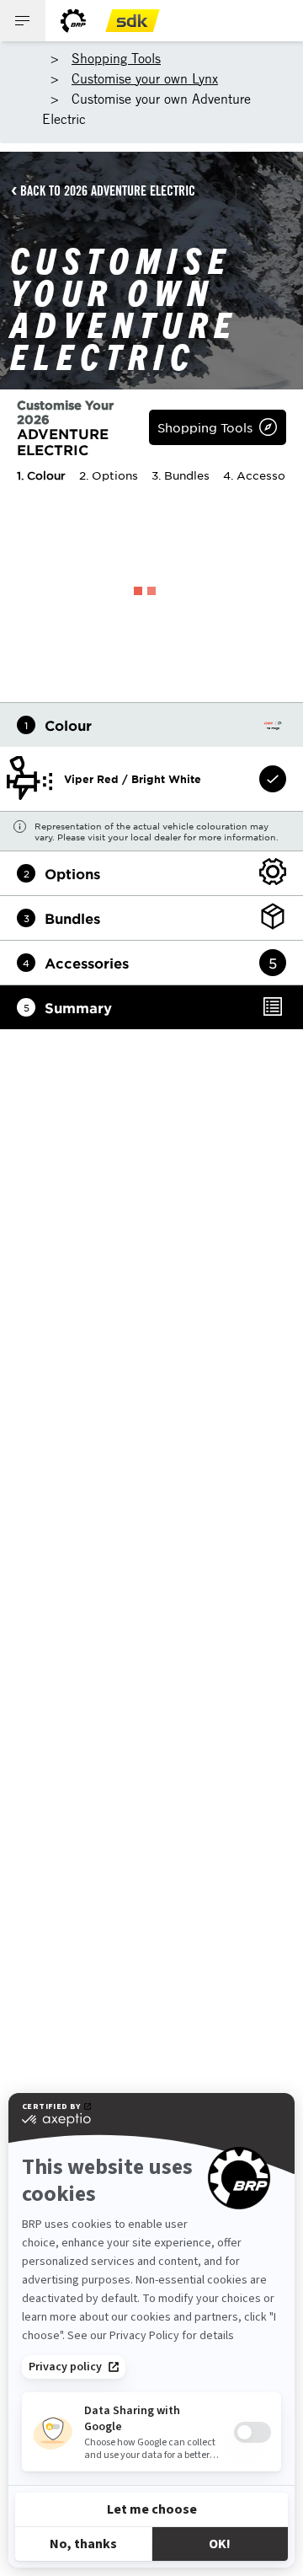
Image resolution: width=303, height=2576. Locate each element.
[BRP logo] (73, 21)
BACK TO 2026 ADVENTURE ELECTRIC (108, 191)
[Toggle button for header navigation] (23, 21)
